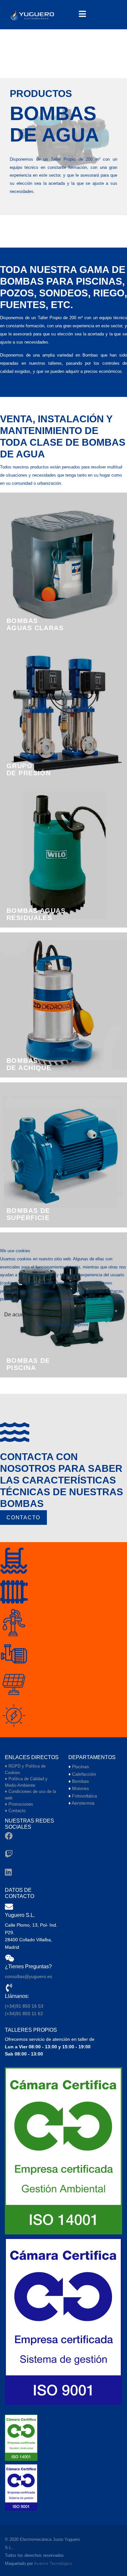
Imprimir (81, 1325)
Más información (54, 1325)
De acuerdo (18, 1315)
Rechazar (52, 1315)
